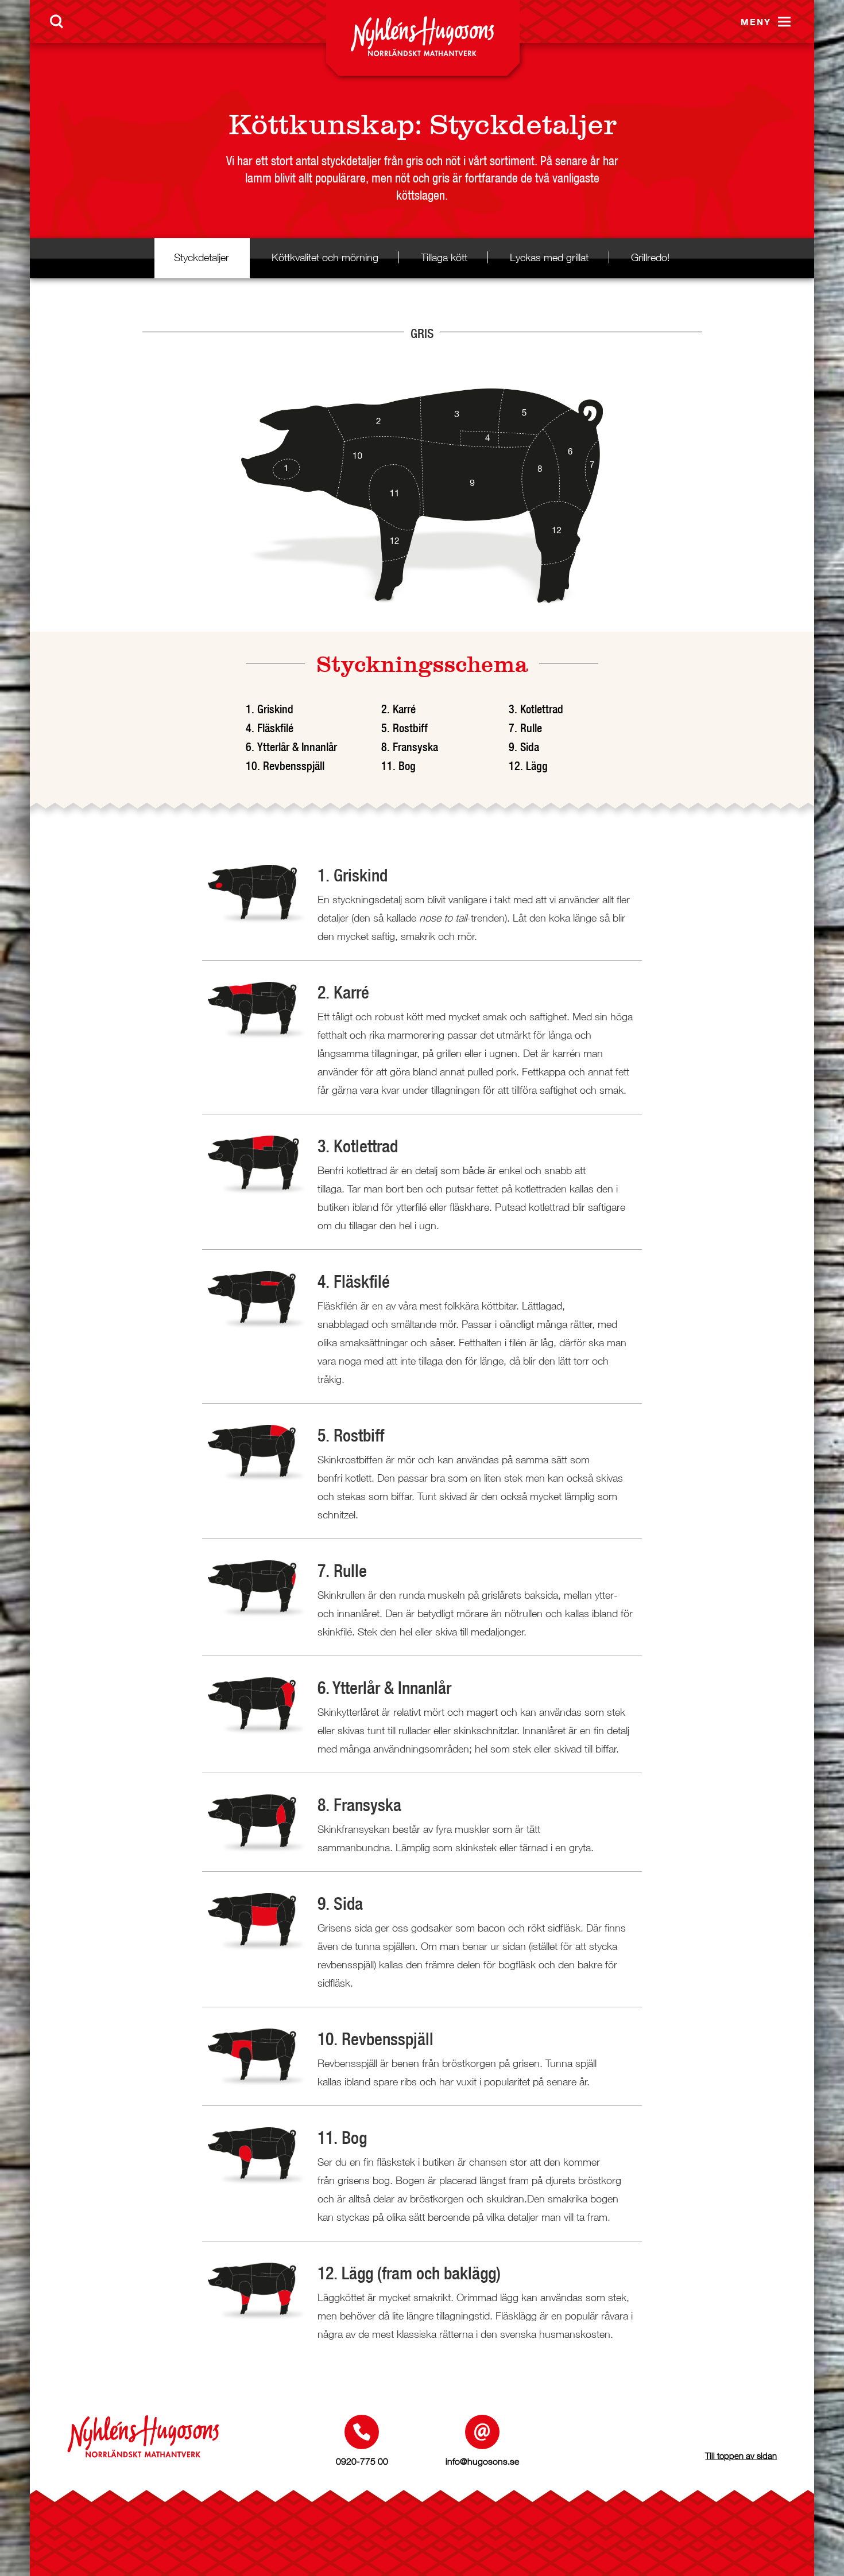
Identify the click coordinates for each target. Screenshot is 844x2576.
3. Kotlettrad (536, 709)
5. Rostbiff (404, 728)
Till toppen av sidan (741, 2455)
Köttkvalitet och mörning (325, 257)
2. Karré (398, 709)
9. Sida (524, 747)
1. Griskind (270, 709)
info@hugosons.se (482, 2461)
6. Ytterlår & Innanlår (291, 747)
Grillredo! (650, 257)
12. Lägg (528, 766)
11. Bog (398, 766)
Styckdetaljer (523, 125)
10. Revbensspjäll (285, 766)
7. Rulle (525, 728)
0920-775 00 (362, 2461)
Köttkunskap (322, 125)
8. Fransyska (410, 747)
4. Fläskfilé (270, 728)
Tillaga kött (444, 257)
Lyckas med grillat (549, 257)
